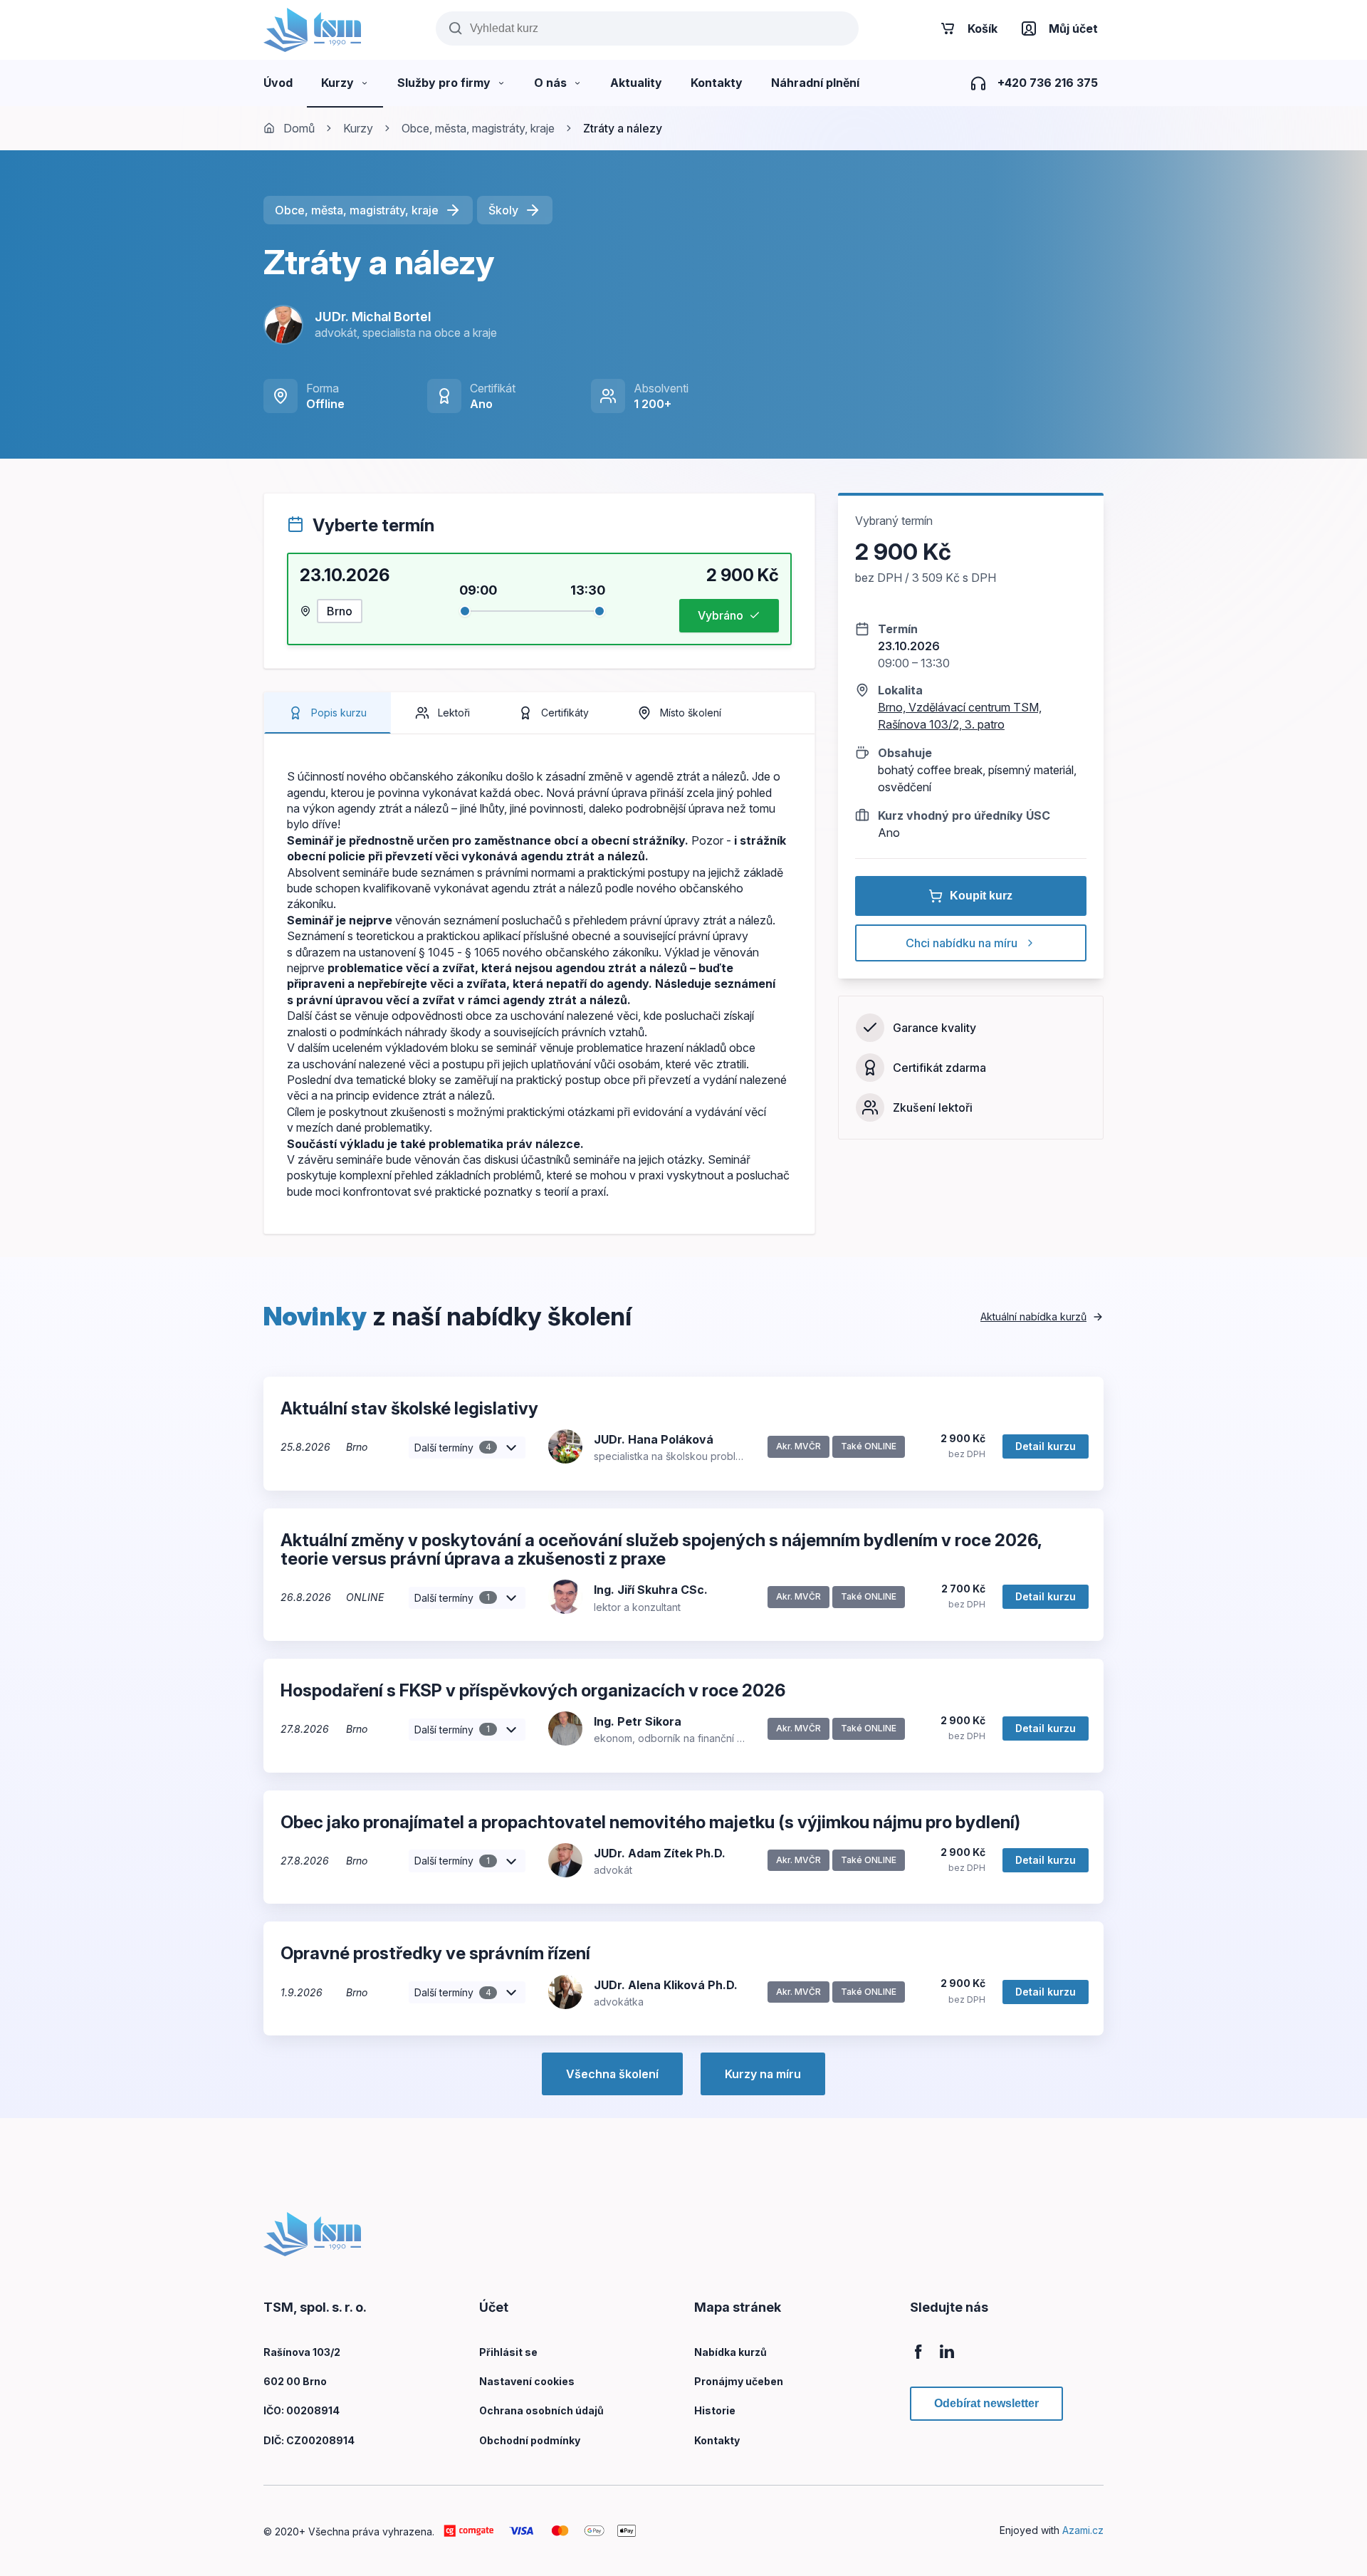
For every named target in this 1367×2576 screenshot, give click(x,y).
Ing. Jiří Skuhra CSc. (651, 1590)
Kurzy (358, 128)
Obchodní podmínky (530, 2440)
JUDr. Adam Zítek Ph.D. (660, 1853)
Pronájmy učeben (739, 2381)
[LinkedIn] (947, 2359)
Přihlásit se (508, 2352)
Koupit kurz (981, 896)
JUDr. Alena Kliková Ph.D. (666, 1985)
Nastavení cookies (527, 2381)
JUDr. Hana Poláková (654, 1439)
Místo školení (691, 713)
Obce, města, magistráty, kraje (478, 128)
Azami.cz (1083, 2530)
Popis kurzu (339, 713)
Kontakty (717, 2440)
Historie (715, 2410)
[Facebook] (918, 2359)
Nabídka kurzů (730, 2352)
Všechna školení (612, 2074)
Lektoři (454, 713)
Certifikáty (565, 713)
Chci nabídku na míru (962, 943)
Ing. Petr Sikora (638, 1721)
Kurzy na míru (763, 2074)
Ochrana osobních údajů (541, 2410)
